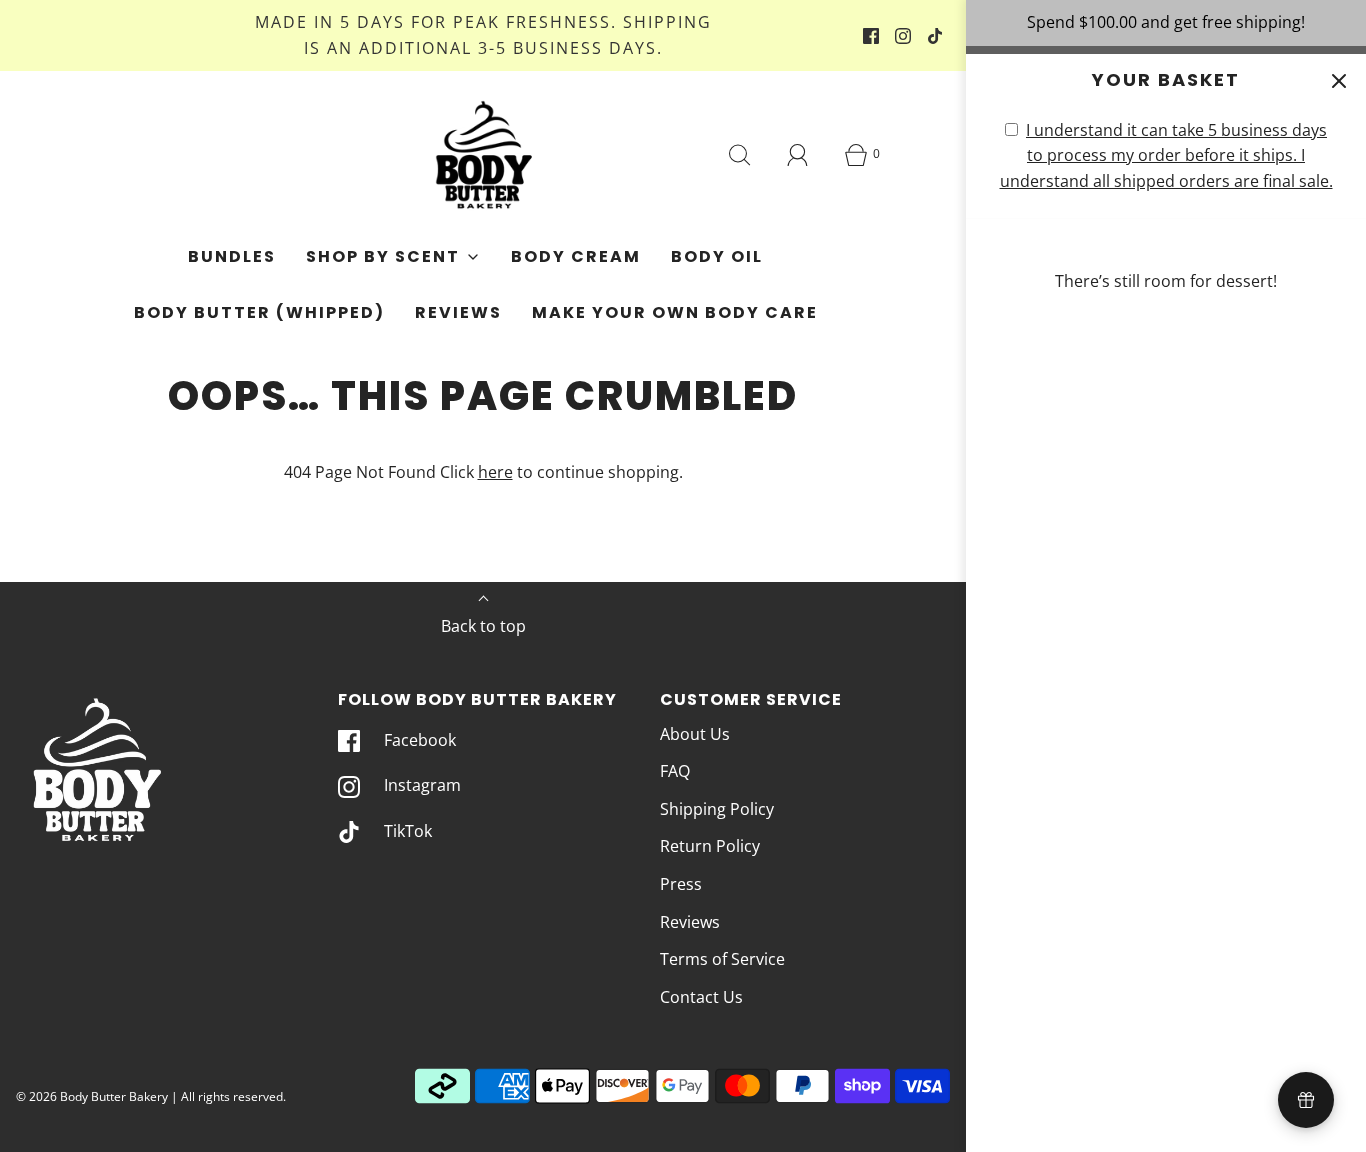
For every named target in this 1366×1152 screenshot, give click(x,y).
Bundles (232, 256)
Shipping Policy (717, 809)
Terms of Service (722, 959)
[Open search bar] (740, 155)
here (495, 472)
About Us (695, 734)
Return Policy (710, 846)
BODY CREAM (576, 256)
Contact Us (701, 997)
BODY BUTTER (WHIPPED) (259, 312)
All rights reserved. (233, 1096)
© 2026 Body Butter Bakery (92, 1096)
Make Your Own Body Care (675, 312)
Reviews (458, 312)
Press (681, 884)
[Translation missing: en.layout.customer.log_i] (798, 155)
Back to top (483, 626)
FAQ (675, 771)
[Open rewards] (1306, 1100)
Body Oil (717, 256)
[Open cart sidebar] (1338, 81)
